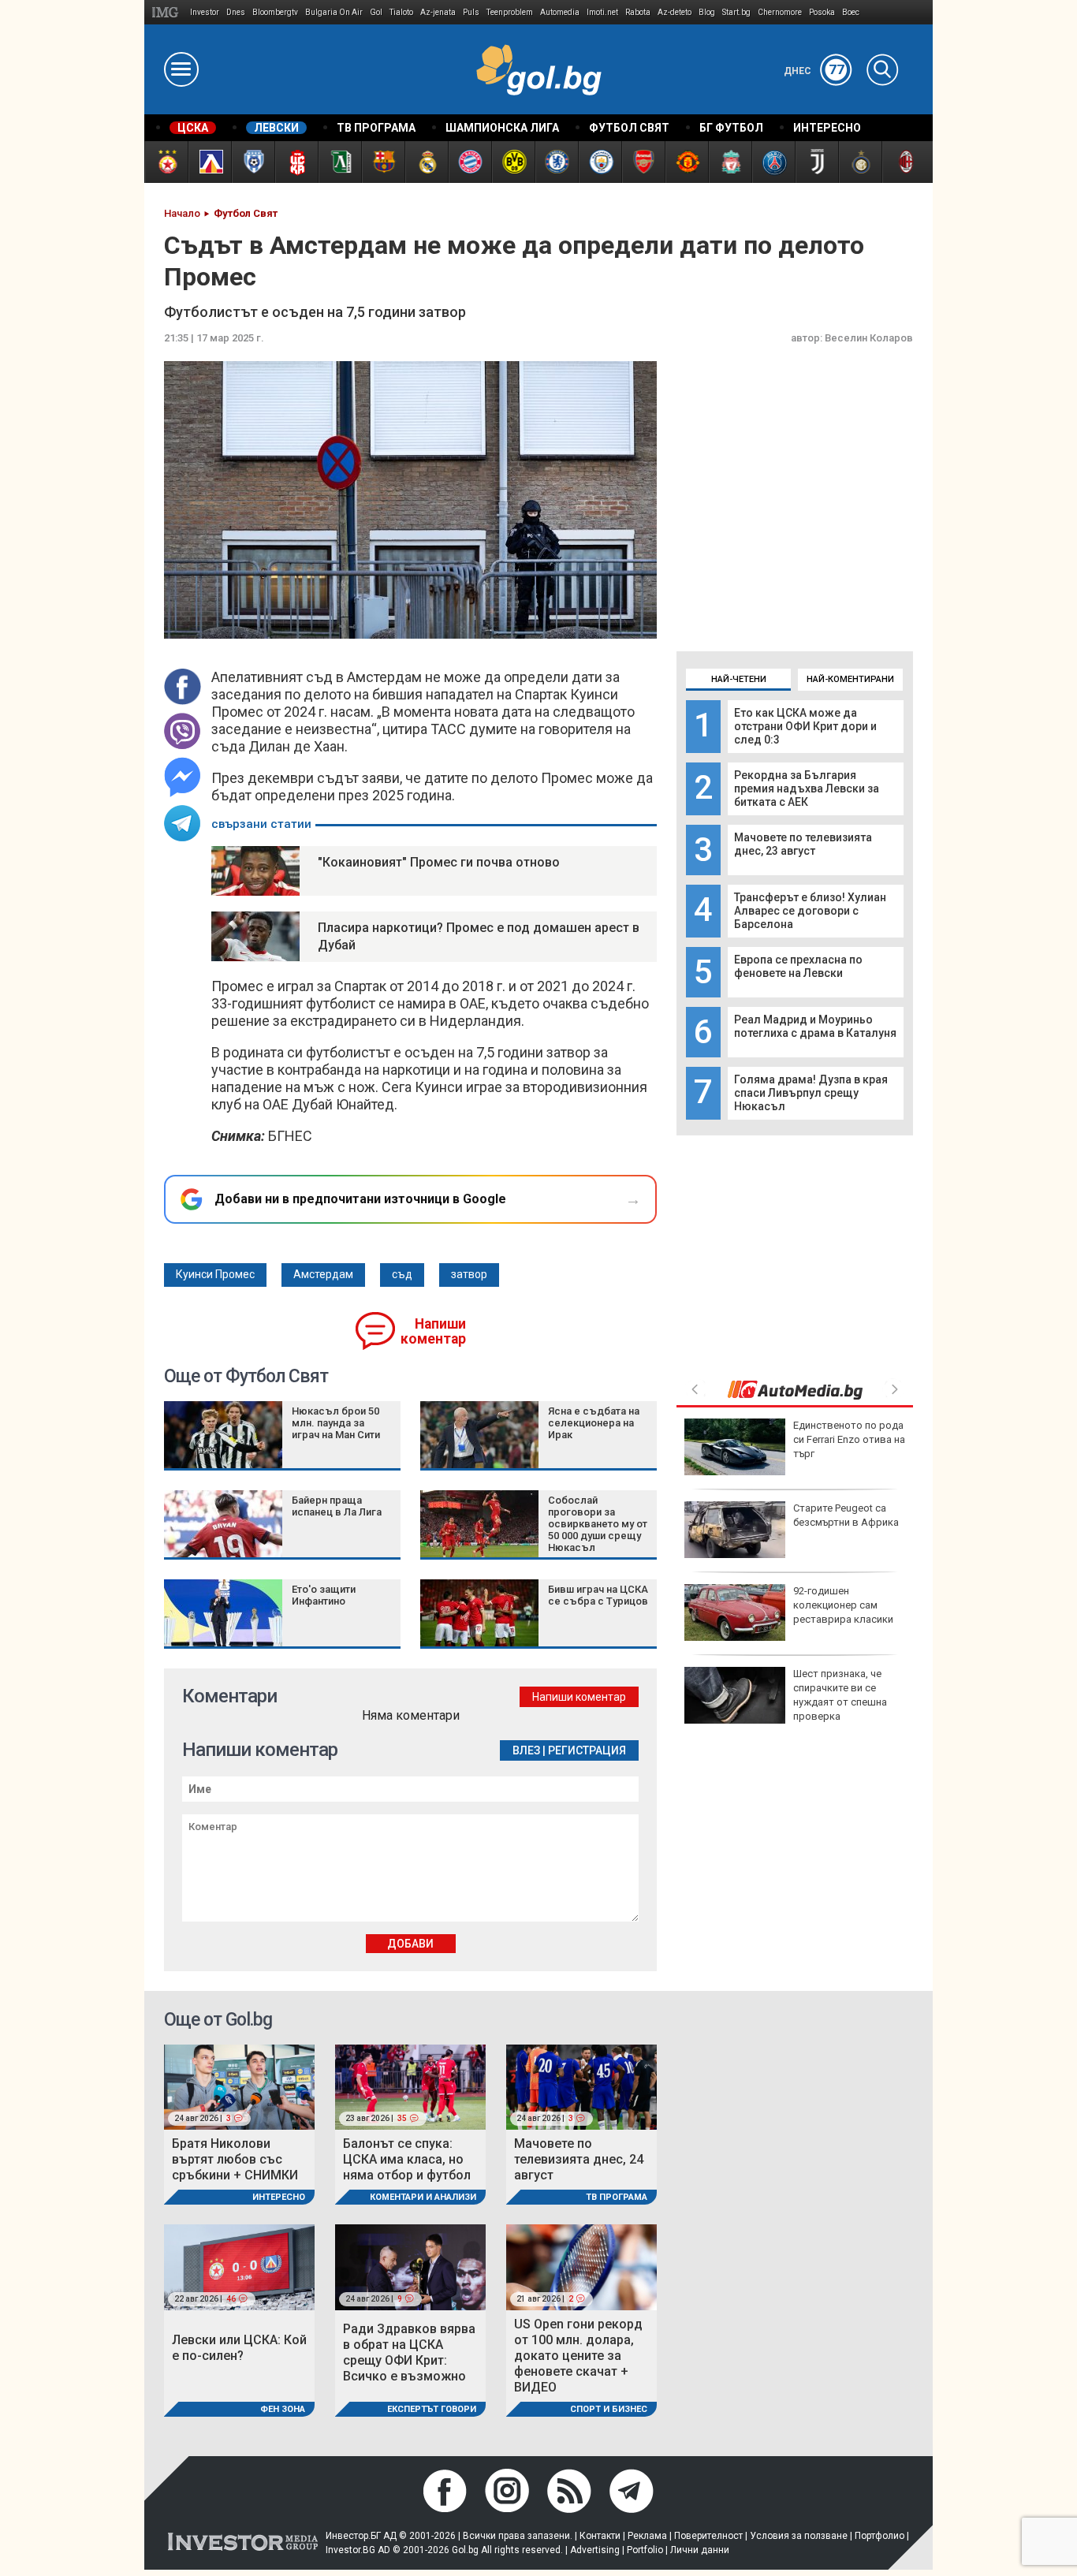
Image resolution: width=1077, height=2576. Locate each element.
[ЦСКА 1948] (296, 162)
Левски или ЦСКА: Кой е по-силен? (239, 2348)
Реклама (647, 2536)
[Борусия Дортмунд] (513, 162)
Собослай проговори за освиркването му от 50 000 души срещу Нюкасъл (598, 1524)
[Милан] (903, 162)
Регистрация (587, 1750)
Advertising (595, 2550)
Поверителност (708, 2536)
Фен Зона (283, 2409)
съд (402, 1274)
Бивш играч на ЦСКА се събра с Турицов (598, 1595)
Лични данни (700, 2550)
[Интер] (860, 162)
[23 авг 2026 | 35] (410, 2086)
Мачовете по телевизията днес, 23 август (803, 844)
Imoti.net (602, 12)
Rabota (638, 12)
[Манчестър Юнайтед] (686, 162)
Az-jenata (438, 12)
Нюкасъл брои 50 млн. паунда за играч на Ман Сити (336, 1423)
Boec (851, 12)
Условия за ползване (799, 2536)
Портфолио (879, 2536)
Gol (376, 12)
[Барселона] (383, 162)
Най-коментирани (850, 679)
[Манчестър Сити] (600, 162)
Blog (707, 12)
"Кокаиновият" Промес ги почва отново (439, 862)
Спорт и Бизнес (609, 2409)
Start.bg (736, 12)
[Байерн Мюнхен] (470, 162)
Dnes (236, 12)
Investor (205, 12)
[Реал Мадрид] (426, 162)
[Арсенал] (643, 162)
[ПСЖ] (773, 162)
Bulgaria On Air (334, 12)
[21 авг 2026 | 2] (581, 2267)
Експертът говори (432, 2409)
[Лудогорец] (339, 162)
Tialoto (401, 12)
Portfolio (645, 2550)
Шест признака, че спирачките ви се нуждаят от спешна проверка (840, 1695)
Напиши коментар (433, 1331)
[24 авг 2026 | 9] (410, 2267)
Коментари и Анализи (423, 2197)
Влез (526, 1750)
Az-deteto (675, 12)
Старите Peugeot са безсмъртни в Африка (846, 1515)
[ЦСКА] (166, 162)
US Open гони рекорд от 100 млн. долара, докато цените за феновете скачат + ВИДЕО (578, 2356)
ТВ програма (617, 2197)
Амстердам (323, 1274)
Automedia (560, 12)
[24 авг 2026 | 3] (239, 2086)
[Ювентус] (816, 162)
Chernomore (780, 12)
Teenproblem (510, 12)
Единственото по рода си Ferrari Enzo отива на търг (849, 1439)
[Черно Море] (253, 162)
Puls (471, 12)
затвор (469, 1274)
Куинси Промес (215, 1274)
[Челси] (556, 162)
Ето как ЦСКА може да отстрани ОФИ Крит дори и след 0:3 (805, 726)
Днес (814, 71)
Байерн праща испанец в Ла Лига (337, 1506)
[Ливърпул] (730, 162)
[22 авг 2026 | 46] (239, 2267)
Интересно (279, 2197)
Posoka (822, 12)
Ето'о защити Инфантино (324, 1595)
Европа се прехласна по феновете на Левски (798, 966)
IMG (168, 12)
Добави (410, 1944)
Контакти (600, 2536)
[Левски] (209, 162)
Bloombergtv (275, 12)
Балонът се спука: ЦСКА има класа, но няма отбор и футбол (407, 2159)
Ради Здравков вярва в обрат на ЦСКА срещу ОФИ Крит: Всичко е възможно (409, 2352)
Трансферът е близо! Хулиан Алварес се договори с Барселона (810, 911)
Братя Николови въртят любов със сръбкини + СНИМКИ (235, 2159)
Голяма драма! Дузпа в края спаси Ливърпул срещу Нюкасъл (811, 1093)
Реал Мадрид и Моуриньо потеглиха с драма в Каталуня (815, 1026)
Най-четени (739, 679)
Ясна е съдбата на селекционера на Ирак (594, 1423)
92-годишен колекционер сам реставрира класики (843, 1605)
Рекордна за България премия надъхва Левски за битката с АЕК (807, 788)
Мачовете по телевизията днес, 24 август (579, 2159)
